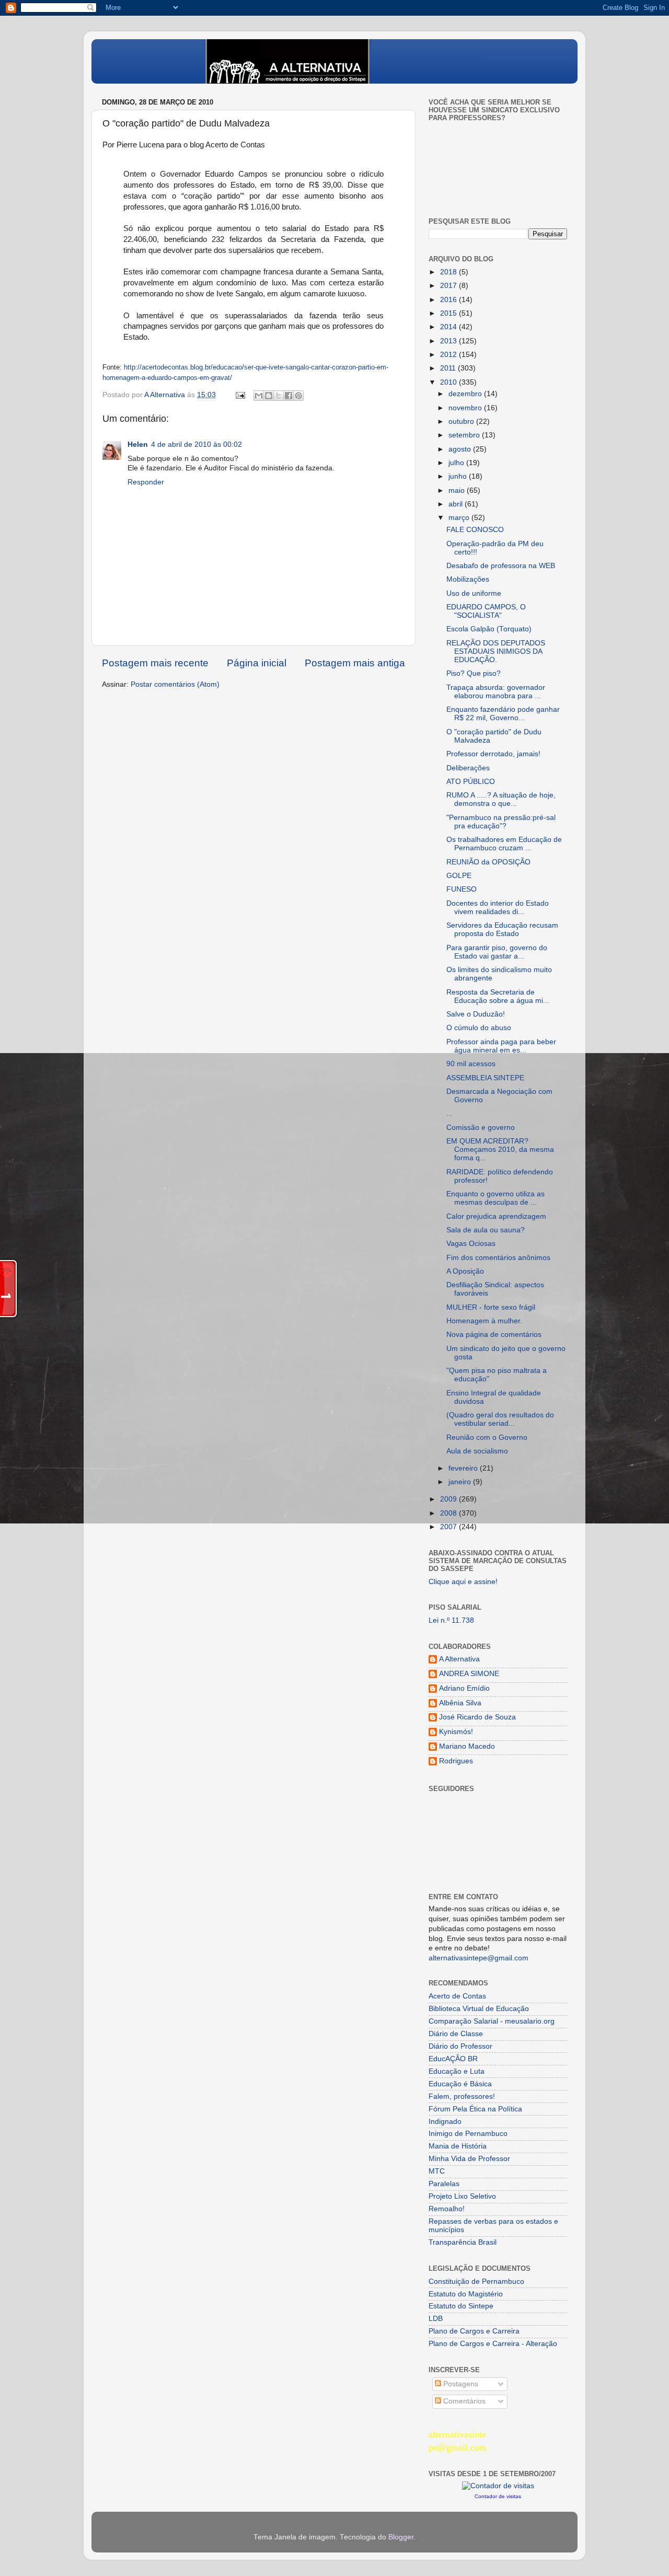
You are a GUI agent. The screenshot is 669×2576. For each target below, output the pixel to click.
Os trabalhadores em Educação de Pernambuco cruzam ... (504, 844)
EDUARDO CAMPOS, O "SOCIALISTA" (486, 611)
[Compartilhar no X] (279, 396)
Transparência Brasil (463, 2242)
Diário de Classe (456, 2034)
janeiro (461, 1482)
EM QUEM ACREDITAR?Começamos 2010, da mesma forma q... (500, 1150)
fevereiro (464, 1468)
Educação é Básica (460, 2084)
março (460, 518)
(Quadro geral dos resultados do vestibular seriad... (500, 1419)
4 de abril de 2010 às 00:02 (197, 444)
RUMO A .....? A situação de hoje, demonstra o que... (501, 799)
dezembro (466, 394)
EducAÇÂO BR (453, 2059)
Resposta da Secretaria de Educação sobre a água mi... (498, 996)
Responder (146, 482)
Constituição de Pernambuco (476, 2282)
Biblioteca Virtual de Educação (479, 2009)
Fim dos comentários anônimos (498, 1258)
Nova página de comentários (494, 1335)
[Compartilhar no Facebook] (289, 396)
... (449, 1113)
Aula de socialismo (477, 1451)
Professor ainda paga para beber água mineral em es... (501, 1046)
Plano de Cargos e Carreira (474, 2331)
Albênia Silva (460, 1703)
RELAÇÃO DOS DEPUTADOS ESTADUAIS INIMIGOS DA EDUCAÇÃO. (496, 651)
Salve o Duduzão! (476, 1014)
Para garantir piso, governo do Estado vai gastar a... (497, 952)
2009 (449, 1499)
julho (457, 463)
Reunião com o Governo (487, 1437)
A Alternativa (459, 1659)
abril (457, 504)
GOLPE (459, 876)
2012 (449, 355)
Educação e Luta (457, 2071)
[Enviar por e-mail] (259, 396)
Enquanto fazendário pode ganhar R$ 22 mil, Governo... (503, 714)
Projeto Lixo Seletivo (462, 2196)
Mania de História (458, 2146)
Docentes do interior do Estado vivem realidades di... (498, 908)
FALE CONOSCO (475, 530)
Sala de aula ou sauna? (486, 1230)
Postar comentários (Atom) (175, 684)
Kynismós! (456, 1732)
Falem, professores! (462, 2096)
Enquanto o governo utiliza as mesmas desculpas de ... (495, 1198)
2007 (449, 1527)
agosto (461, 449)
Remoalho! (447, 2209)
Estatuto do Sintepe (461, 2306)
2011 (449, 368)
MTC (437, 2171)
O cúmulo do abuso (479, 1028)
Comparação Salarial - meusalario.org (492, 2021)
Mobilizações (468, 579)
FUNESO (462, 889)
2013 (449, 341)
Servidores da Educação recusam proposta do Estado (502, 929)
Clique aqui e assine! (463, 1582)
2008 (449, 1513)
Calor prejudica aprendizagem (496, 1216)
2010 (449, 382)
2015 (449, 313)
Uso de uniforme (474, 593)
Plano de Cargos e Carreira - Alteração (493, 2344)
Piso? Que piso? (474, 673)
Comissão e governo (481, 1128)
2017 (449, 286)
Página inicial (257, 663)
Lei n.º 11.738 (451, 1620)
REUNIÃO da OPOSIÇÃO (488, 862)
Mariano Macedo (467, 1746)
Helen (138, 444)
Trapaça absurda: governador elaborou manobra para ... (496, 692)
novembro (466, 408)
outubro (462, 421)
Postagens (460, 2384)
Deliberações (468, 768)
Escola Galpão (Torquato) (489, 629)
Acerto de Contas (457, 1996)
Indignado (445, 2122)
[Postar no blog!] (269, 396)
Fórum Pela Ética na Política (475, 2109)
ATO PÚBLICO (471, 782)
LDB (436, 2319)
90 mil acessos (471, 1064)
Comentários (463, 2401)
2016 (449, 300)
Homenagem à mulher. (484, 1321)
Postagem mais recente (155, 663)
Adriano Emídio (464, 1688)
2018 (449, 272)
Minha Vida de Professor (469, 2159)
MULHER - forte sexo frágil (491, 1307)
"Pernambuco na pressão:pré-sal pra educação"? (501, 822)
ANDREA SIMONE (469, 1674)
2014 (449, 327)
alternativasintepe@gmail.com (478, 1958)
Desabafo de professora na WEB (501, 566)
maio (458, 490)
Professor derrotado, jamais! (493, 754)
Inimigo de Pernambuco (468, 2134)
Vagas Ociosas (471, 1244)
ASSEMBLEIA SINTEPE (485, 1078)
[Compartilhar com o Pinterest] (298, 396)
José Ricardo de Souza (477, 1717)
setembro (465, 435)
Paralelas (444, 2184)
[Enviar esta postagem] (240, 395)
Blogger (401, 2537)
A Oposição (465, 1271)
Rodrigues (456, 1761)
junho (459, 476)
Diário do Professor (460, 2046)
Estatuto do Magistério (466, 2294)
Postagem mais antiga (355, 663)
